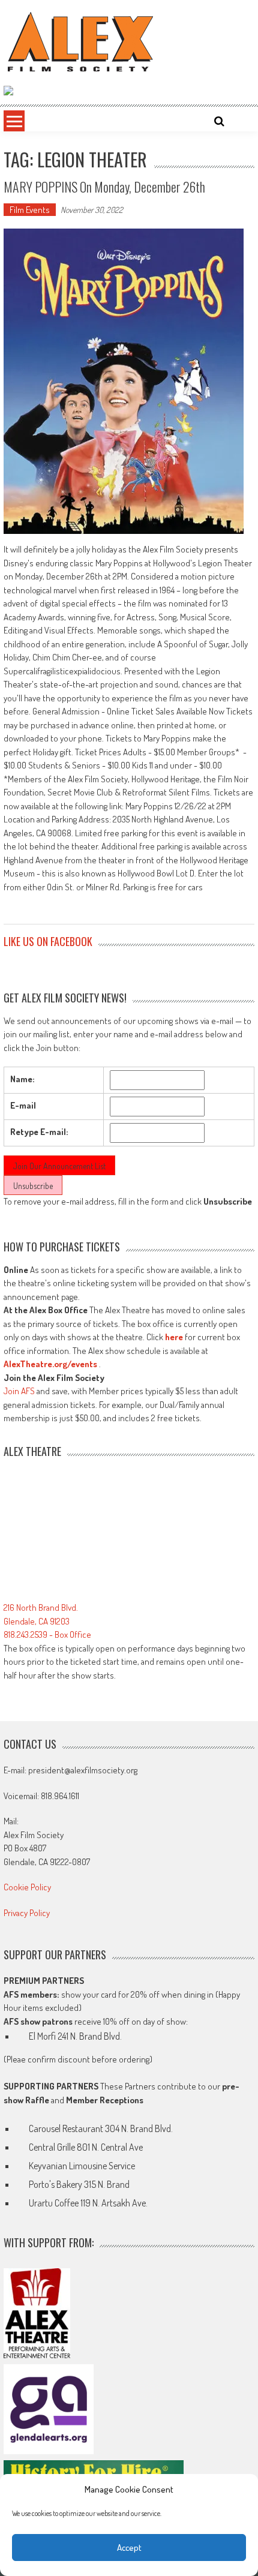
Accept (129, 2548)
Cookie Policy (27, 1887)
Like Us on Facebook (48, 941)
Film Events (30, 210)
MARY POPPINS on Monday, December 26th (104, 187)
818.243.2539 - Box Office (47, 1634)
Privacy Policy (27, 1913)
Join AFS (19, 1391)
